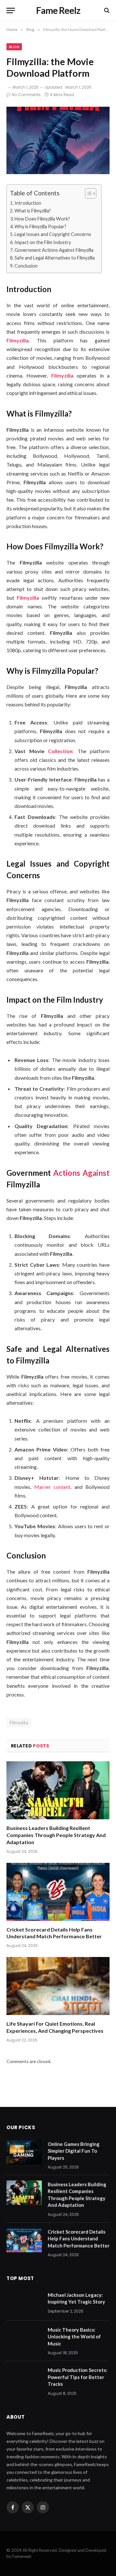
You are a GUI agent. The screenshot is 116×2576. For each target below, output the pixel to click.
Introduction (28, 203)
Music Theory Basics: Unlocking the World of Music (74, 2337)
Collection (59, 751)
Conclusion (26, 266)
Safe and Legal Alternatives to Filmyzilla (55, 258)
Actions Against (80, 1173)
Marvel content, (51, 1487)
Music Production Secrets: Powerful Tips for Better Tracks (77, 2377)
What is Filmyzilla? (33, 211)
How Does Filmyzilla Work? (42, 219)
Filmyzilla (19, 1723)
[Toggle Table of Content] (87, 193)
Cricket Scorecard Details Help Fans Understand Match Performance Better (79, 2239)
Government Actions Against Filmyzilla (54, 250)
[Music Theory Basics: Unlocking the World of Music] (24, 2338)
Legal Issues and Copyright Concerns (53, 234)
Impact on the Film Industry (43, 242)
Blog (14, 47)
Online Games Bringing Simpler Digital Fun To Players (74, 2151)
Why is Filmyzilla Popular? (40, 226)
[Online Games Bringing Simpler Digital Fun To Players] (24, 2152)
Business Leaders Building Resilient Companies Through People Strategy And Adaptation (56, 1835)
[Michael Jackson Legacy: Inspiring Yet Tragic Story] (24, 2303)
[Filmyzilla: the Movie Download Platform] (58, 140)
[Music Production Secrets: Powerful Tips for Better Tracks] (24, 2378)
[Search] (106, 10)
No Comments (26, 95)
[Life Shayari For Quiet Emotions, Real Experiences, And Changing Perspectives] (58, 1986)
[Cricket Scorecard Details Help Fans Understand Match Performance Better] (58, 1892)
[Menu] (11, 10)
